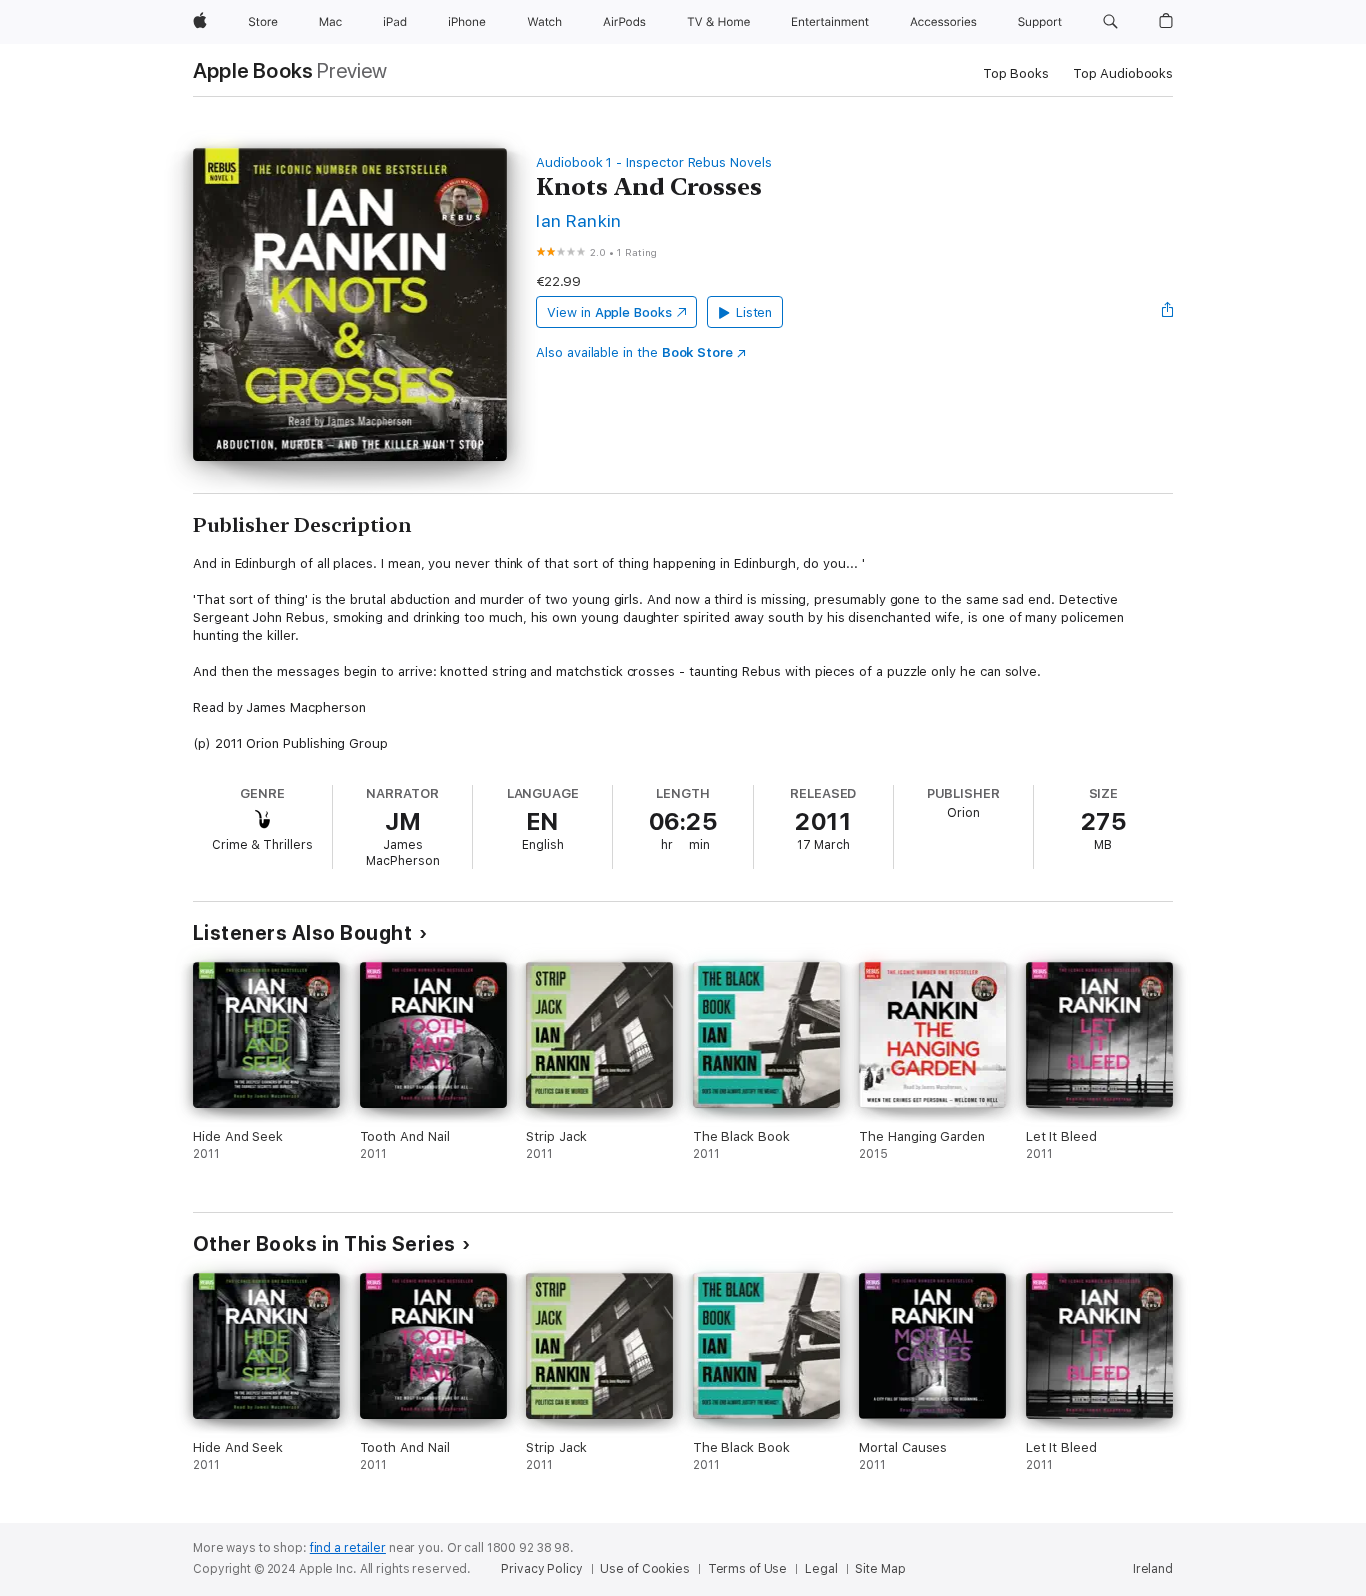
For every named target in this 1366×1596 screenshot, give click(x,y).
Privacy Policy (541, 1569)
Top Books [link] (1016, 73)
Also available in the (634, 352)
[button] (1110, 22)
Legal (821, 1569)
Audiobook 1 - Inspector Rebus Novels (654, 162)
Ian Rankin (579, 220)
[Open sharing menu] (1168, 312)
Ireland (1153, 1569)
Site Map (880, 1569)
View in (609, 312)
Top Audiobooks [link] (1123, 73)
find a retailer (348, 1548)
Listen (754, 312)
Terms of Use (748, 1569)
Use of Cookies (644, 1569)
